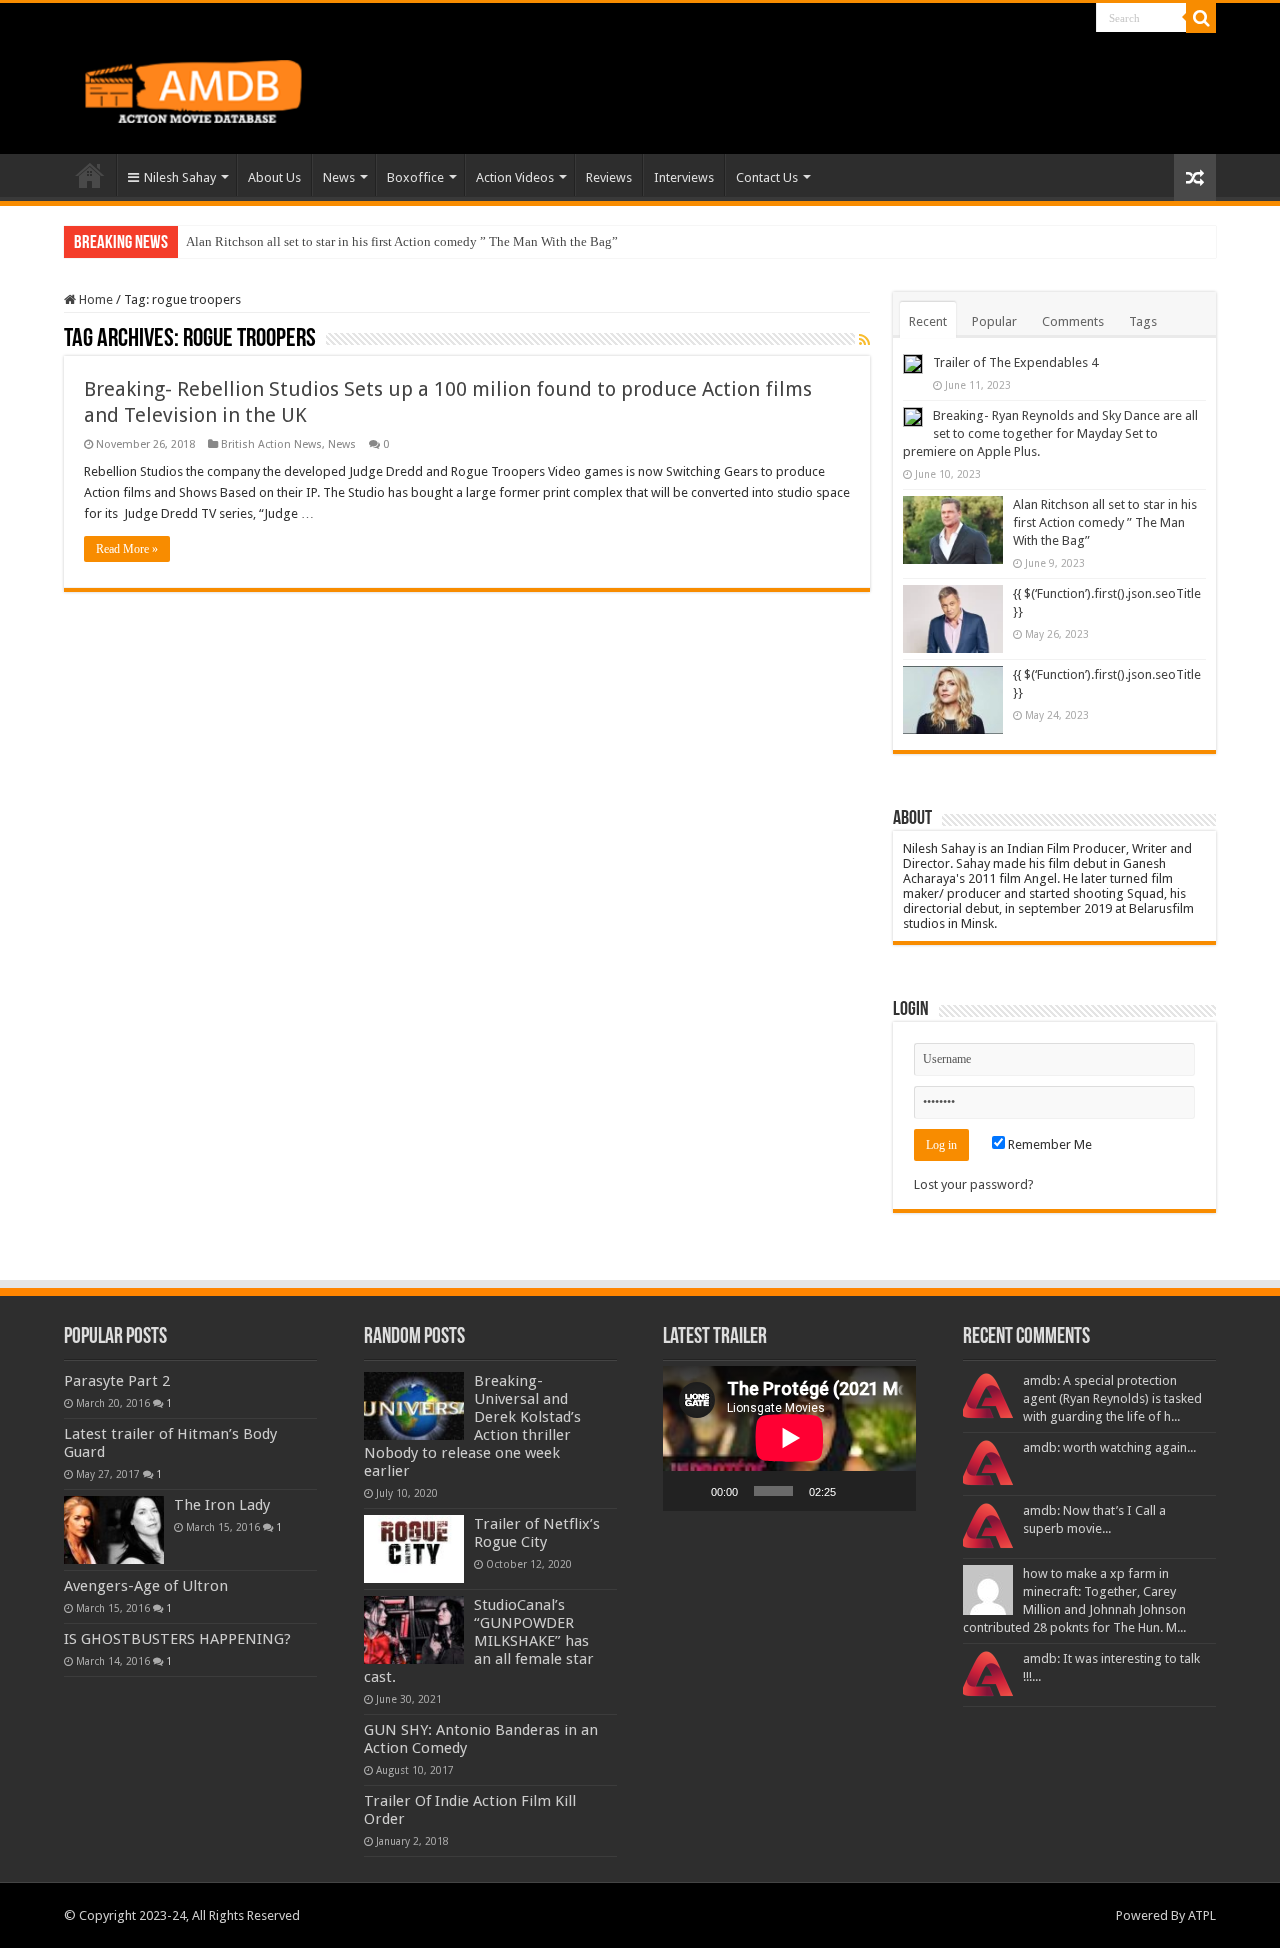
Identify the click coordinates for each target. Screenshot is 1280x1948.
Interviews (684, 177)
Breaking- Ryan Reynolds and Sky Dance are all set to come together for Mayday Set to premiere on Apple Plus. (1050, 433)
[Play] (689, 1491)
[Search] (1201, 18)
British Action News (271, 444)
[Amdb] (214, 88)
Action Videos (515, 177)
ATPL (1202, 1915)
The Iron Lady (222, 1505)
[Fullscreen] (890, 1491)
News (339, 177)
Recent (928, 321)
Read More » (127, 549)
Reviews (609, 177)
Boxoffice (415, 177)
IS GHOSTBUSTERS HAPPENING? (177, 1639)
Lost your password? (974, 1184)
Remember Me (1048, 1144)
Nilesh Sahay (180, 177)
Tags (1143, 321)
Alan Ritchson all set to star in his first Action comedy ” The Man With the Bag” (402, 241)
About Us (274, 177)
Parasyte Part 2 (117, 1381)
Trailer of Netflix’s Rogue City (537, 1533)
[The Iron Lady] (114, 1530)
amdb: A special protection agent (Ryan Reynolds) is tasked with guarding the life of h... (1112, 1398)
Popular (994, 321)
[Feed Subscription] (864, 340)
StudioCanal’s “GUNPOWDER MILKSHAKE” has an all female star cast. (479, 1641)
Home (90, 175)
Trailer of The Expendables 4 (1015, 362)
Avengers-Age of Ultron (146, 1586)
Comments (1073, 321)
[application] (789, 1438)
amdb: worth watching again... (1109, 1447)
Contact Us (767, 177)
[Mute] (858, 1491)
